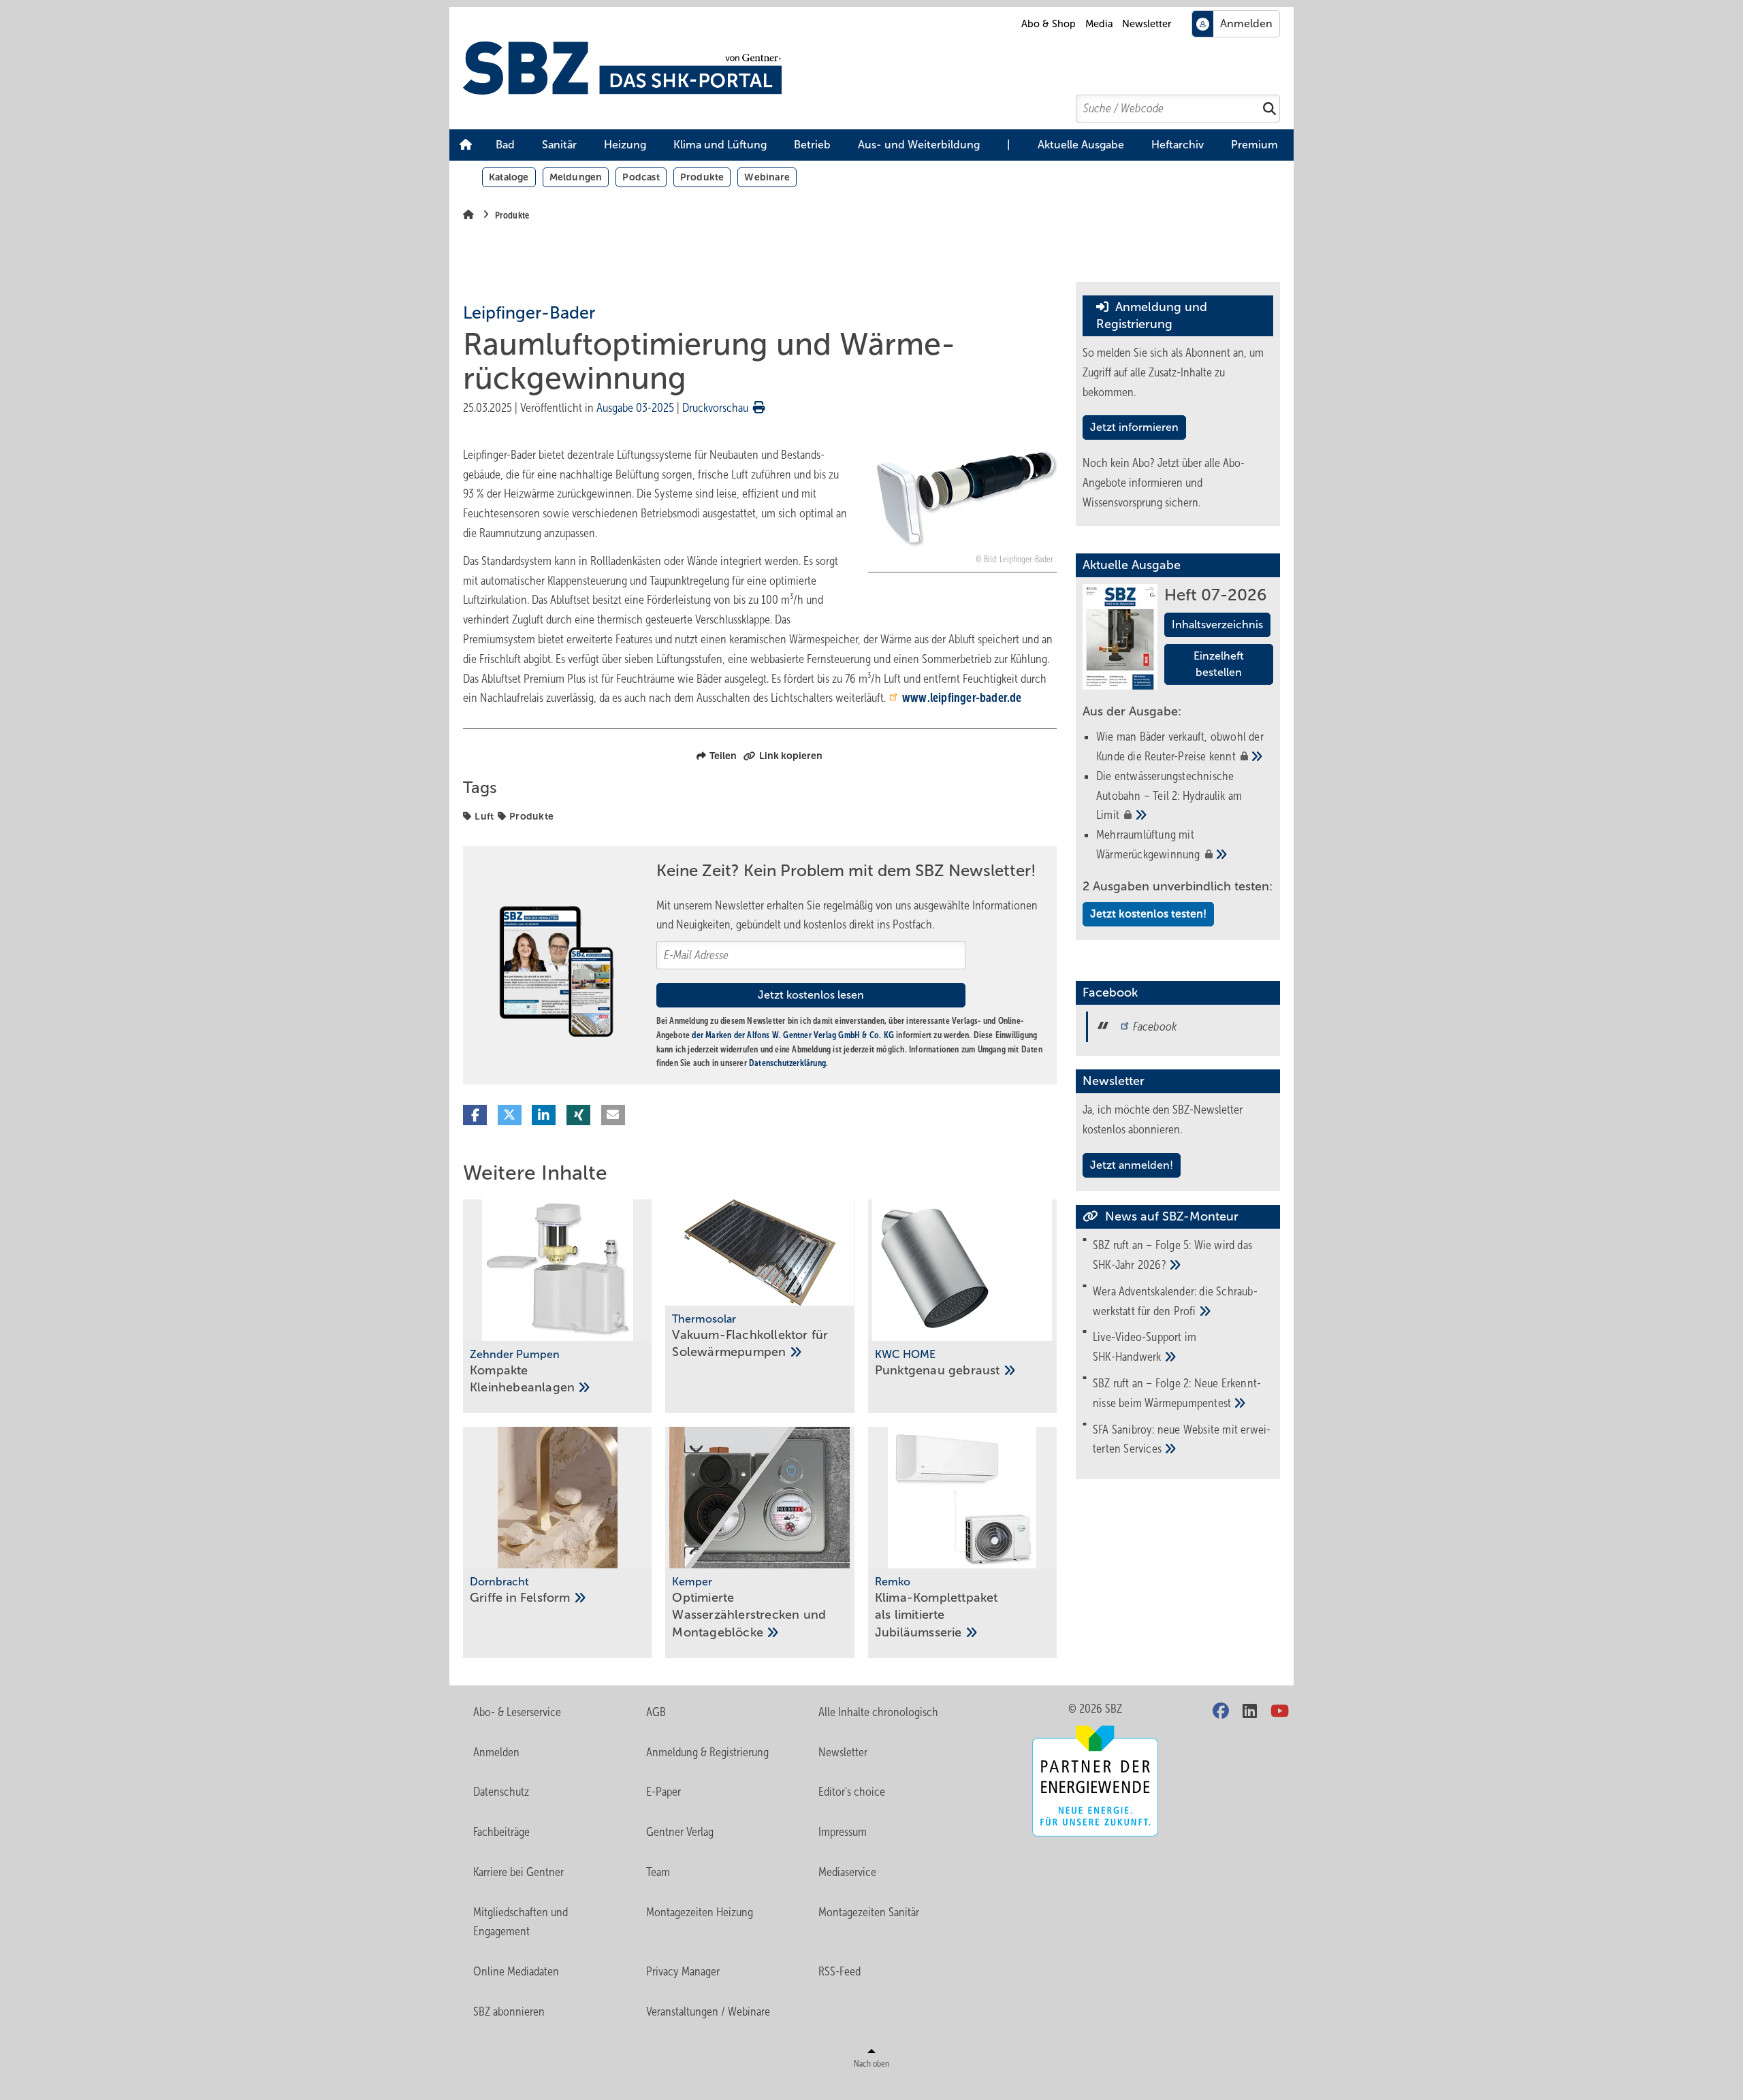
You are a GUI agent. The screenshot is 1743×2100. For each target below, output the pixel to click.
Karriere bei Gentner (518, 1872)
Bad (505, 145)
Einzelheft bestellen (1219, 664)
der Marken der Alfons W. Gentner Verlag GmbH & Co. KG (793, 1035)
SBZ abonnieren (509, 2012)
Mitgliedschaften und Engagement (521, 1922)
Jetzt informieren (1134, 427)
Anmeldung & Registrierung (707, 1752)
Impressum (843, 1832)
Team (658, 1872)
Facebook (1155, 1027)
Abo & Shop (1049, 24)
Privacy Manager (683, 1971)
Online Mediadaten (516, 1971)
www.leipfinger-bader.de (962, 698)
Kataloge (509, 177)
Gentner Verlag (680, 1832)
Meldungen (576, 177)
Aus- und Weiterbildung (919, 145)
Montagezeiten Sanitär (869, 1912)
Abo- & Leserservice (517, 1712)
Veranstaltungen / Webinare (708, 2012)
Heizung (625, 145)
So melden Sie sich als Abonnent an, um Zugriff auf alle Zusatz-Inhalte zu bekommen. (1173, 372)
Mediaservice (847, 1872)
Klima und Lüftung (720, 145)
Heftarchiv (1178, 145)
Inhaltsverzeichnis (1217, 625)
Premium (1254, 145)
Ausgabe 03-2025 (635, 408)
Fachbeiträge (501, 1832)
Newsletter (1147, 24)
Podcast (641, 177)
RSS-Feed (839, 1971)
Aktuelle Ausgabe (1081, 145)
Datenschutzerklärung (787, 1063)
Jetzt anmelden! (1132, 1165)
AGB (656, 1712)
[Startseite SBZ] (878, 68)
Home (466, 145)
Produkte (702, 177)
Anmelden (496, 1752)
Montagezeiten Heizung (700, 1912)
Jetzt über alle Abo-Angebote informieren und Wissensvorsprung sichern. (1164, 483)
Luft (484, 816)
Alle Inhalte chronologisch (878, 1712)
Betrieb (812, 145)
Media (1099, 24)
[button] (505, 145)
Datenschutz (501, 1792)
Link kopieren (791, 756)
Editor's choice (852, 1792)
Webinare (767, 177)
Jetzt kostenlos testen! (1148, 914)
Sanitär (559, 145)
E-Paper (663, 1792)
